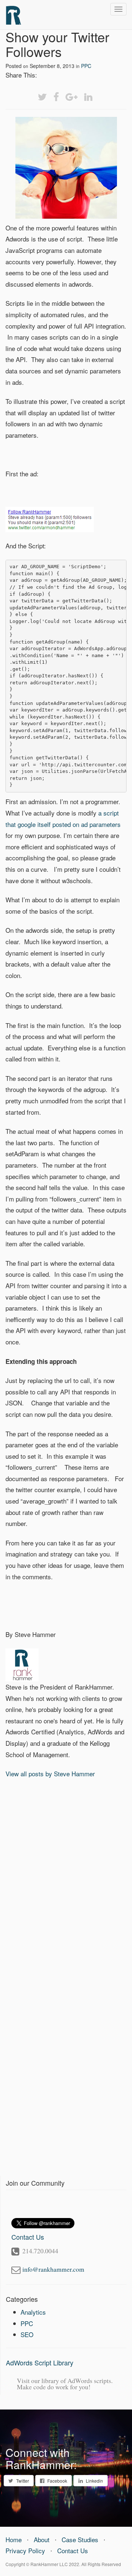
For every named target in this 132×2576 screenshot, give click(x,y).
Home (14, 2539)
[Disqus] (66, 1880)
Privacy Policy (25, 2550)
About (42, 2539)
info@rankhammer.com (53, 2269)
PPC (86, 66)
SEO (27, 2334)
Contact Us (73, 2550)
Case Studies (80, 2539)
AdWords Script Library (40, 2362)
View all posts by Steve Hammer (50, 1774)
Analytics (33, 2312)
